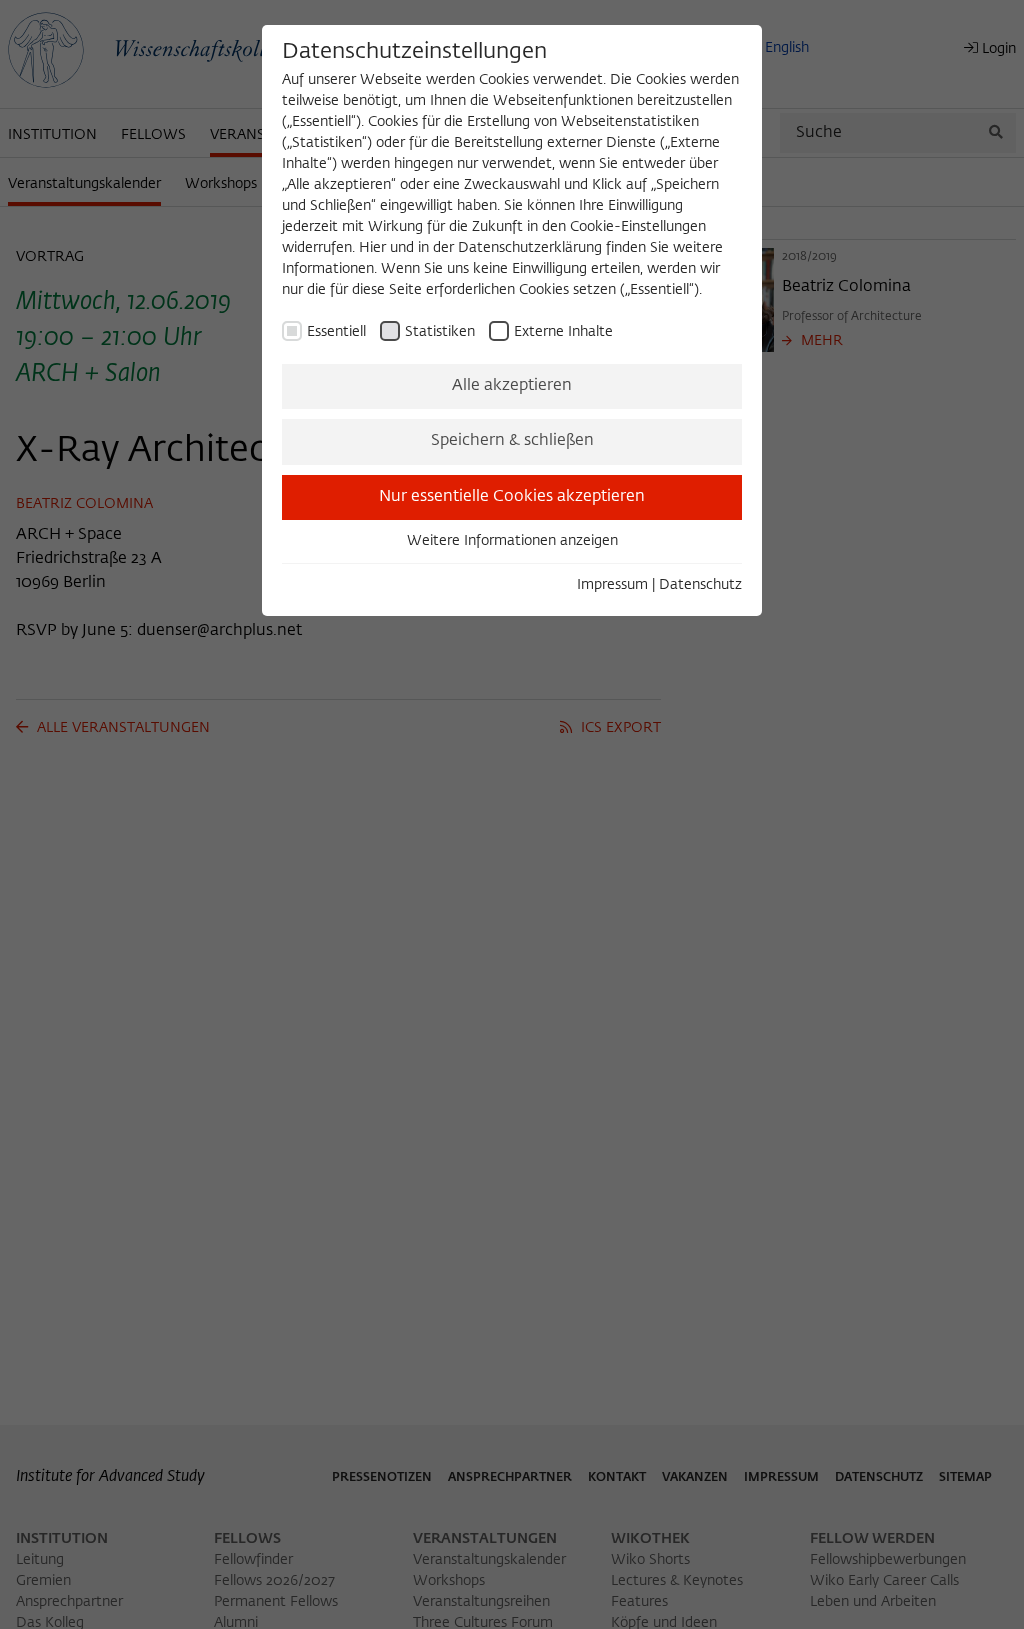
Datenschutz (700, 585)
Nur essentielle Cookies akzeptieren (512, 497)
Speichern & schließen (512, 441)
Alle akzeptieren (512, 386)
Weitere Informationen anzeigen (512, 541)
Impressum (612, 585)
